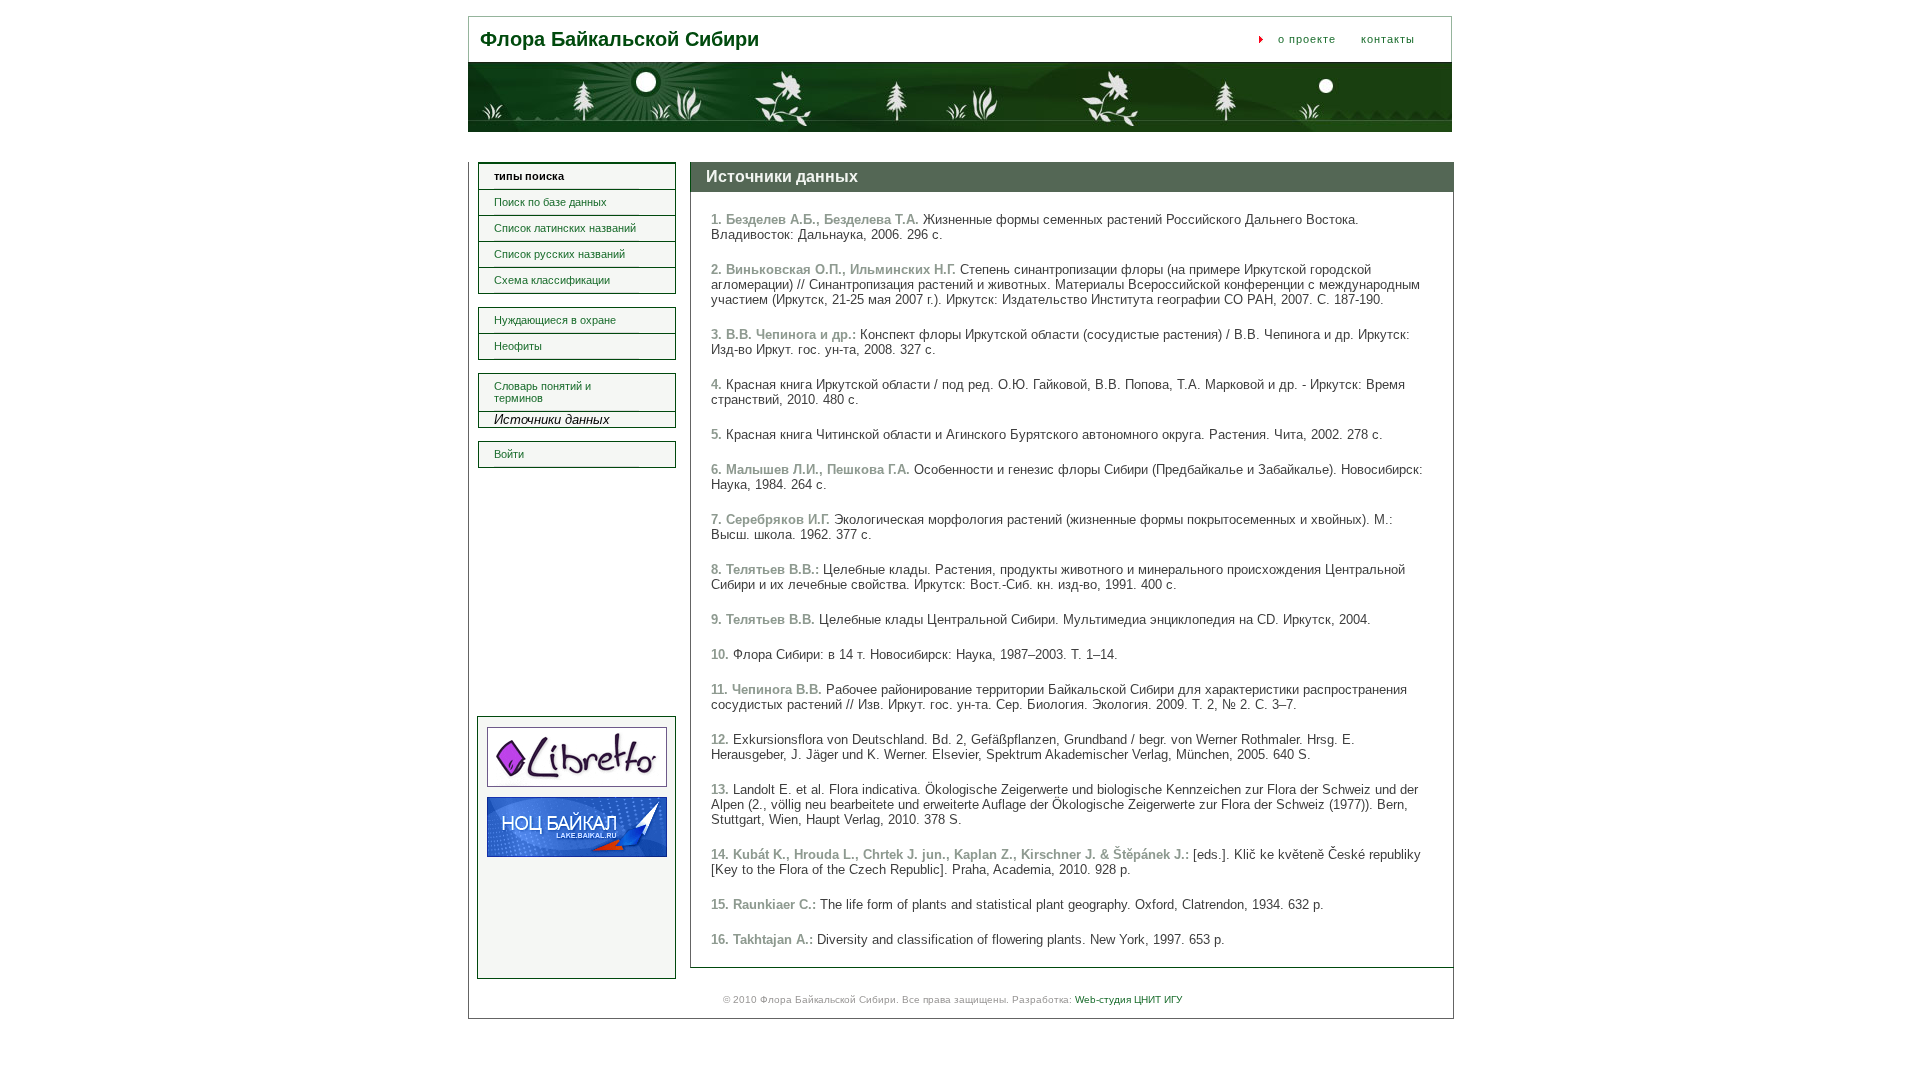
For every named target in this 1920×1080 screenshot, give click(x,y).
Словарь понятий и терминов (542, 392)
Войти (509, 454)
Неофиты (518, 346)
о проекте (1307, 39)
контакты (1388, 39)
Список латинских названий (565, 228)
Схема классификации (552, 280)
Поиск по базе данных (550, 202)
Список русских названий (559, 254)
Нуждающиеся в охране (555, 320)
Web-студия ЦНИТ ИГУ (1128, 999)
